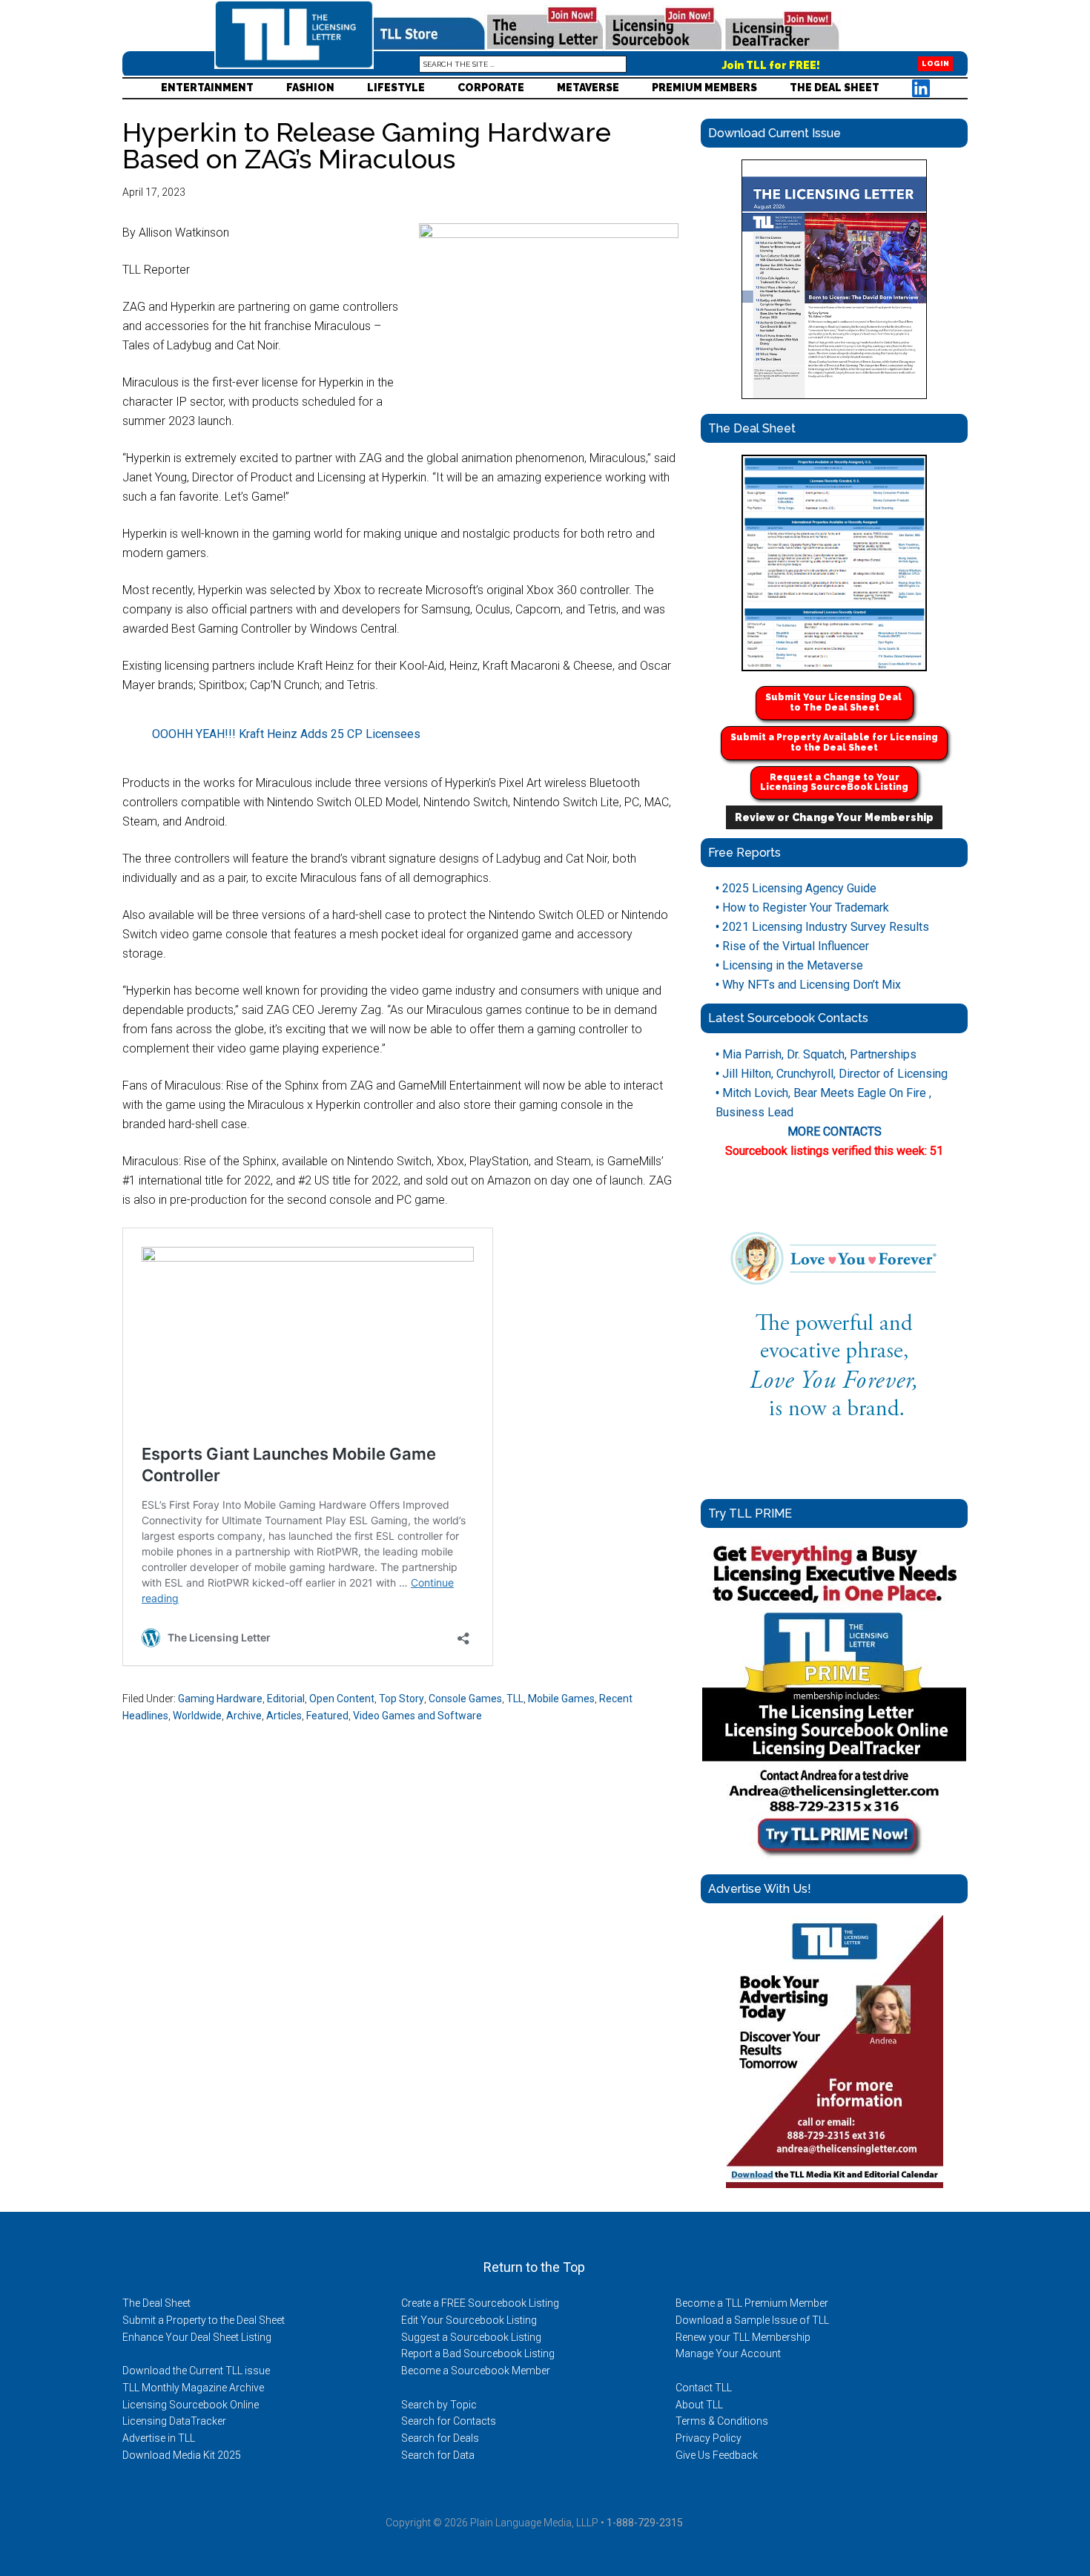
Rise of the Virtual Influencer (792, 946)
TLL (515, 1699)
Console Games (465, 1699)
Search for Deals (440, 2438)
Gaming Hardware (220, 1699)
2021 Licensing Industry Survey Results (822, 927)
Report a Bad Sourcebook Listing (478, 2353)
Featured (327, 1716)
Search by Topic (439, 2405)
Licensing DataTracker (174, 2421)
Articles (284, 1716)
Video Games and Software (417, 1716)
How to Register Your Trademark (802, 907)
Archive (244, 1716)
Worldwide (197, 1716)
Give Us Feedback (717, 2455)
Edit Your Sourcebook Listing (469, 2320)
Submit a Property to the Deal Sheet (204, 2320)
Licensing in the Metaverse (789, 965)
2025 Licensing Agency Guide (796, 888)
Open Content (342, 1699)
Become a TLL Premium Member (752, 2303)
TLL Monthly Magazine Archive (193, 2388)
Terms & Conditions (722, 2421)
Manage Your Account (728, 2353)
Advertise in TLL (159, 2438)
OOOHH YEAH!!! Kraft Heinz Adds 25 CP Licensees (286, 734)
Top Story (402, 1699)
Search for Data (438, 2455)
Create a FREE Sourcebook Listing (480, 2303)
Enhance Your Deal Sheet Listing (197, 2337)
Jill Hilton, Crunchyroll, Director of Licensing (832, 1074)
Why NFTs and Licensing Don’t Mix (808, 985)
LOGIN (935, 64)
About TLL (699, 2405)
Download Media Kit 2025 (182, 2455)
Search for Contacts (449, 2421)
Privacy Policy (708, 2438)
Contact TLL (704, 2388)
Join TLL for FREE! (771, 65)
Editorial (286, 1699)
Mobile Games (561, 1699)
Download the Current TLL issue (196, 2371)
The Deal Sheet (156, 2303)
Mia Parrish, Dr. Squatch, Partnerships (816, 1054)
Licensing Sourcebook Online (191, 2405)
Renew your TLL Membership (743, 2337)
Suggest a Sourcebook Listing (471, 2337)
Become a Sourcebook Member (476, 2371)
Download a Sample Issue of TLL (752, 2320)
